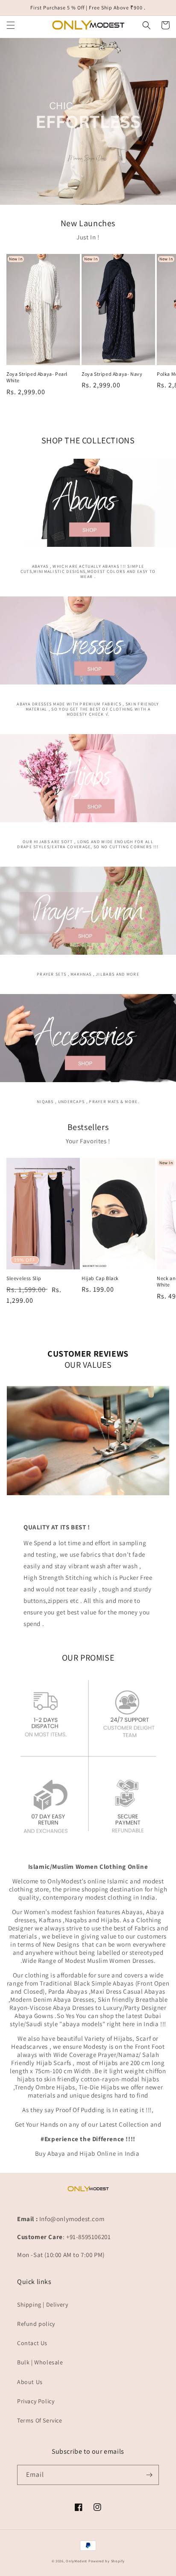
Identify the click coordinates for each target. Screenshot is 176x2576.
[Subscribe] (149, 2475)
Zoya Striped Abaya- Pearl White (37, 377)
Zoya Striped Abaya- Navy (112, 374)
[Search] (147, 25)
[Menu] (11, 25)
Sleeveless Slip (24, 1278)
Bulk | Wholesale (40, 2362)
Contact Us (32, 2343)
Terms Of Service (40, 2420)
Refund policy (36, 2324)
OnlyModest (76, 2561)
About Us (30, 2382)
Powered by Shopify (107, 2561)
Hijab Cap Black (100, 1278)
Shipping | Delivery (43, 2305)
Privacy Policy (36, 2401)
